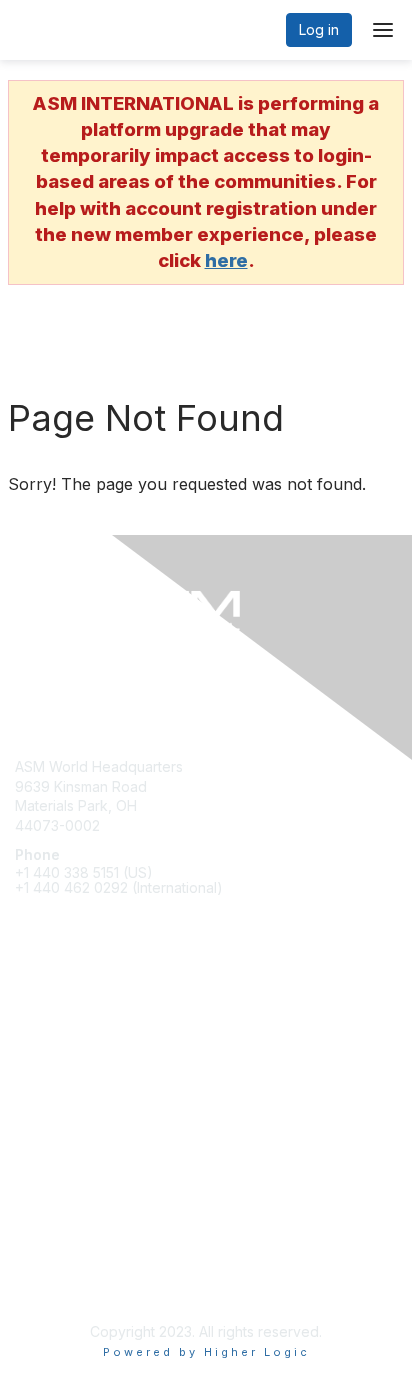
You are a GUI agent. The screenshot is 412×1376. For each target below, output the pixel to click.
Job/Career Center (78, 1091)
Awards (39, 1071)
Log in (319, 29)
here (226, 260)
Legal (33, 1281)
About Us (45, 1262)
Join (29, 1032)
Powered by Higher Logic (206, 1352)
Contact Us (51, 1242)
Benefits (42, 1052)
